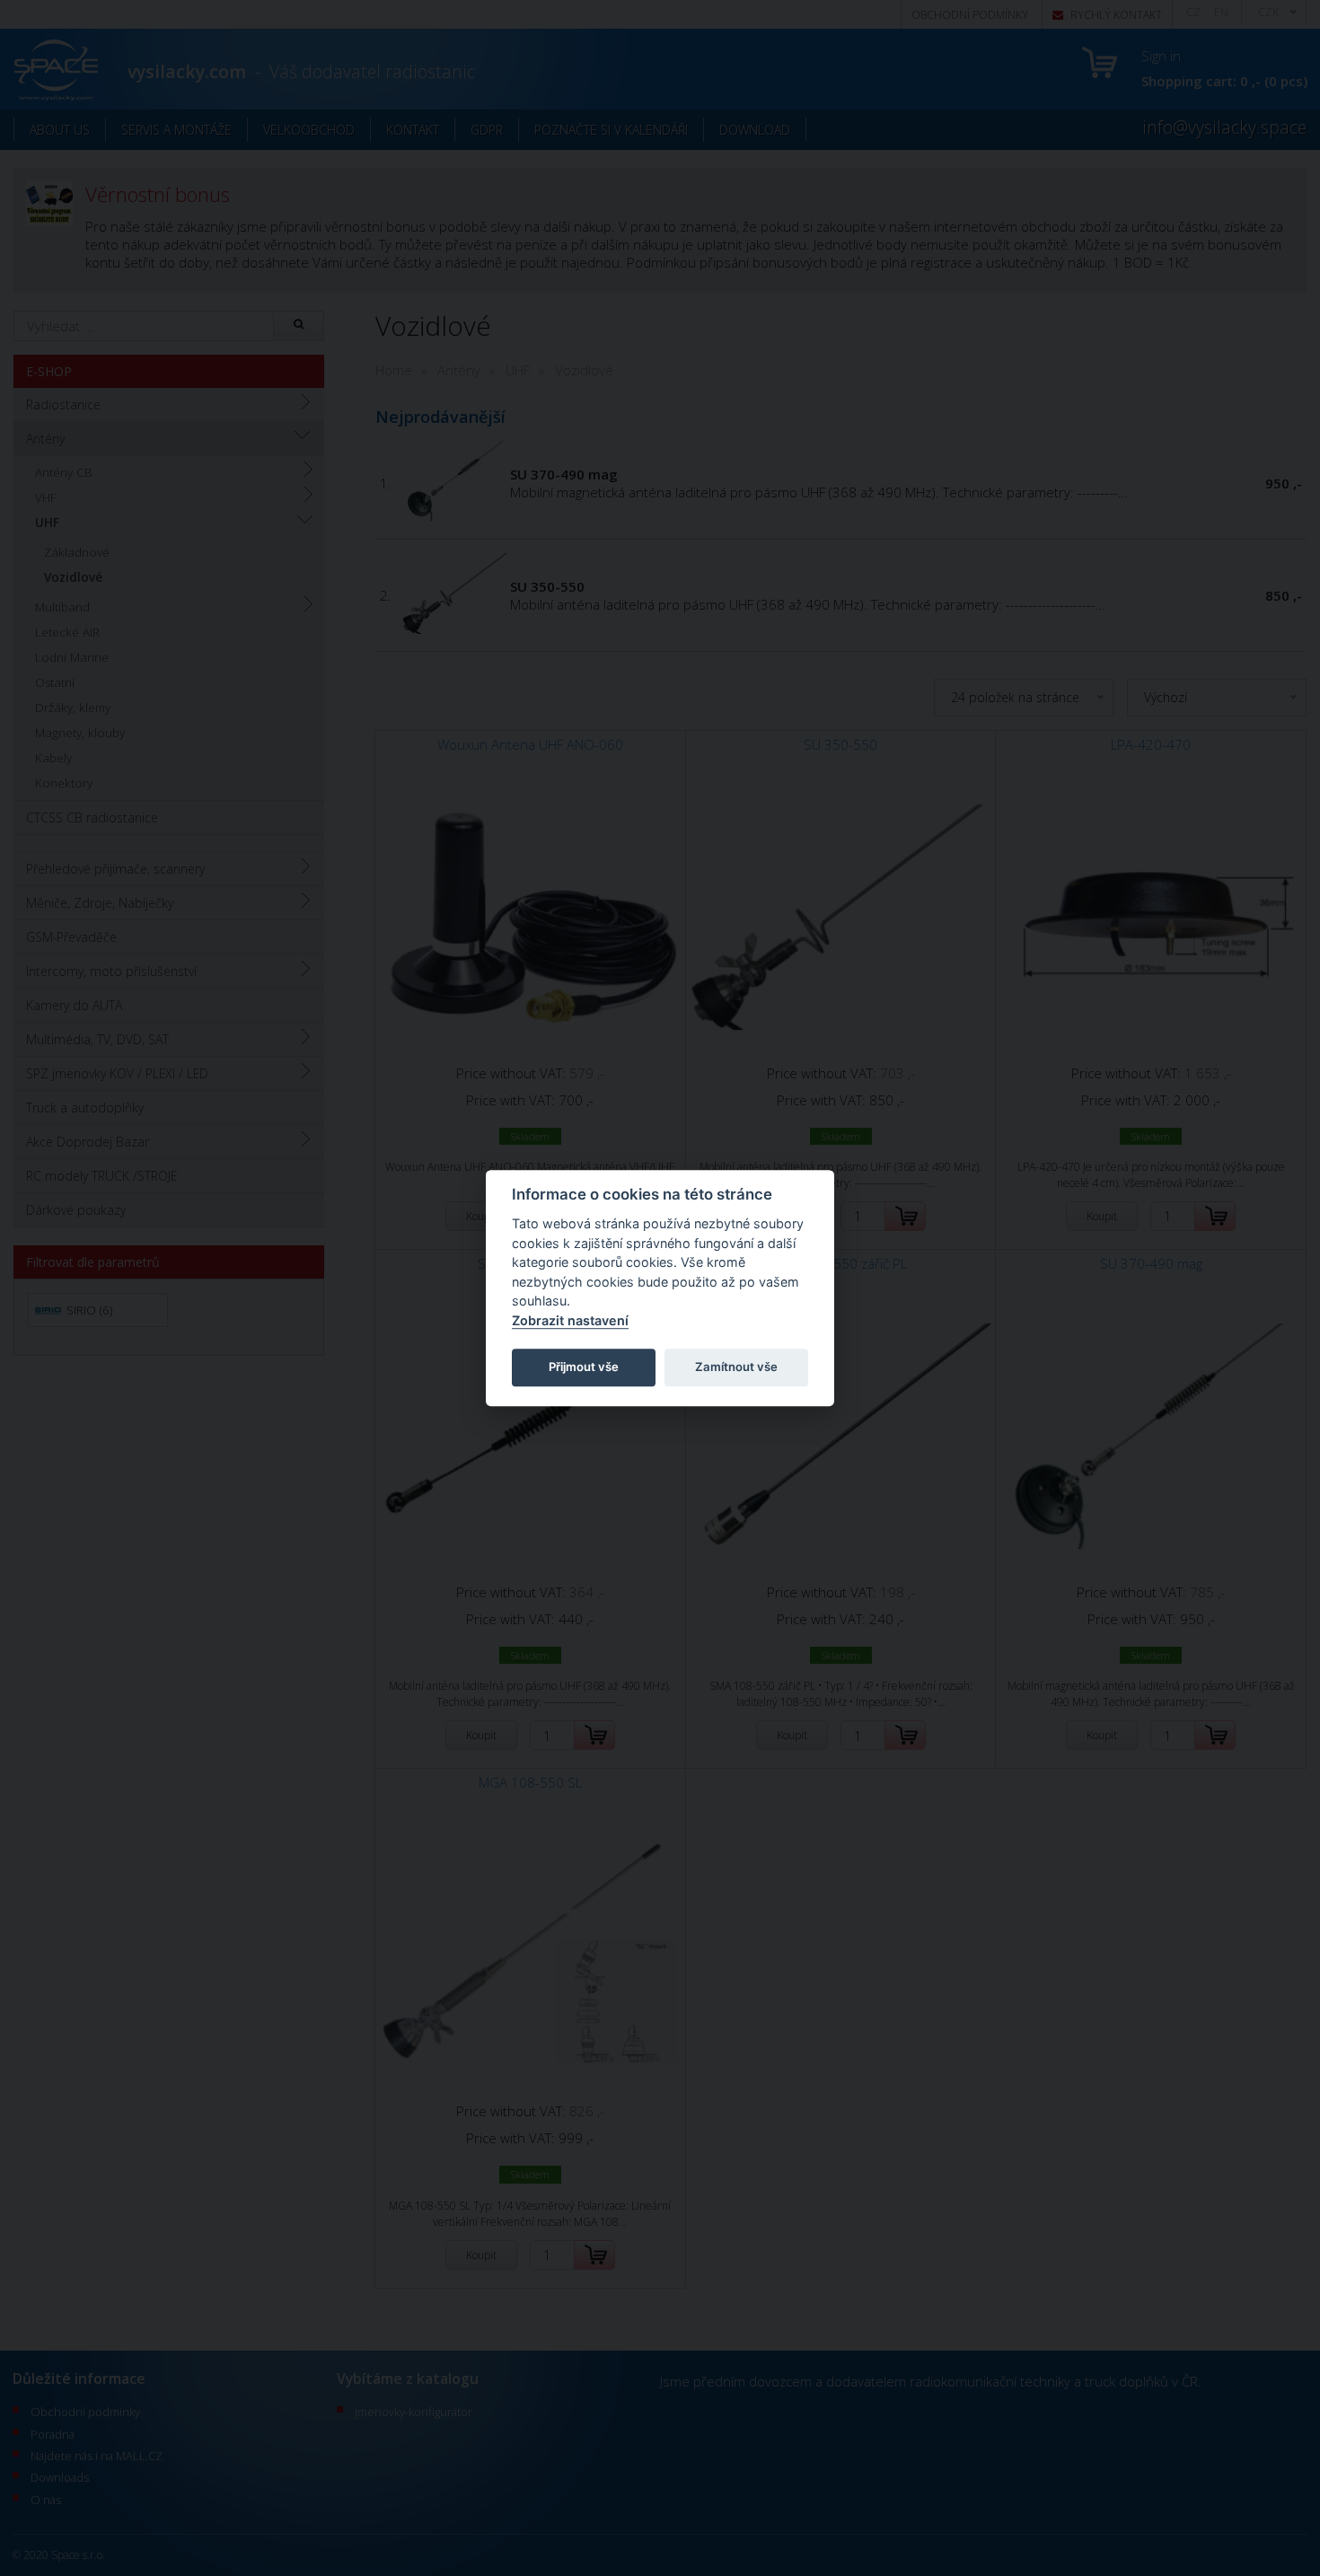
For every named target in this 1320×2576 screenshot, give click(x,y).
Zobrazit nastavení (570, 1320)
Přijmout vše (584, 1367)
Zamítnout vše (736, 1367)
